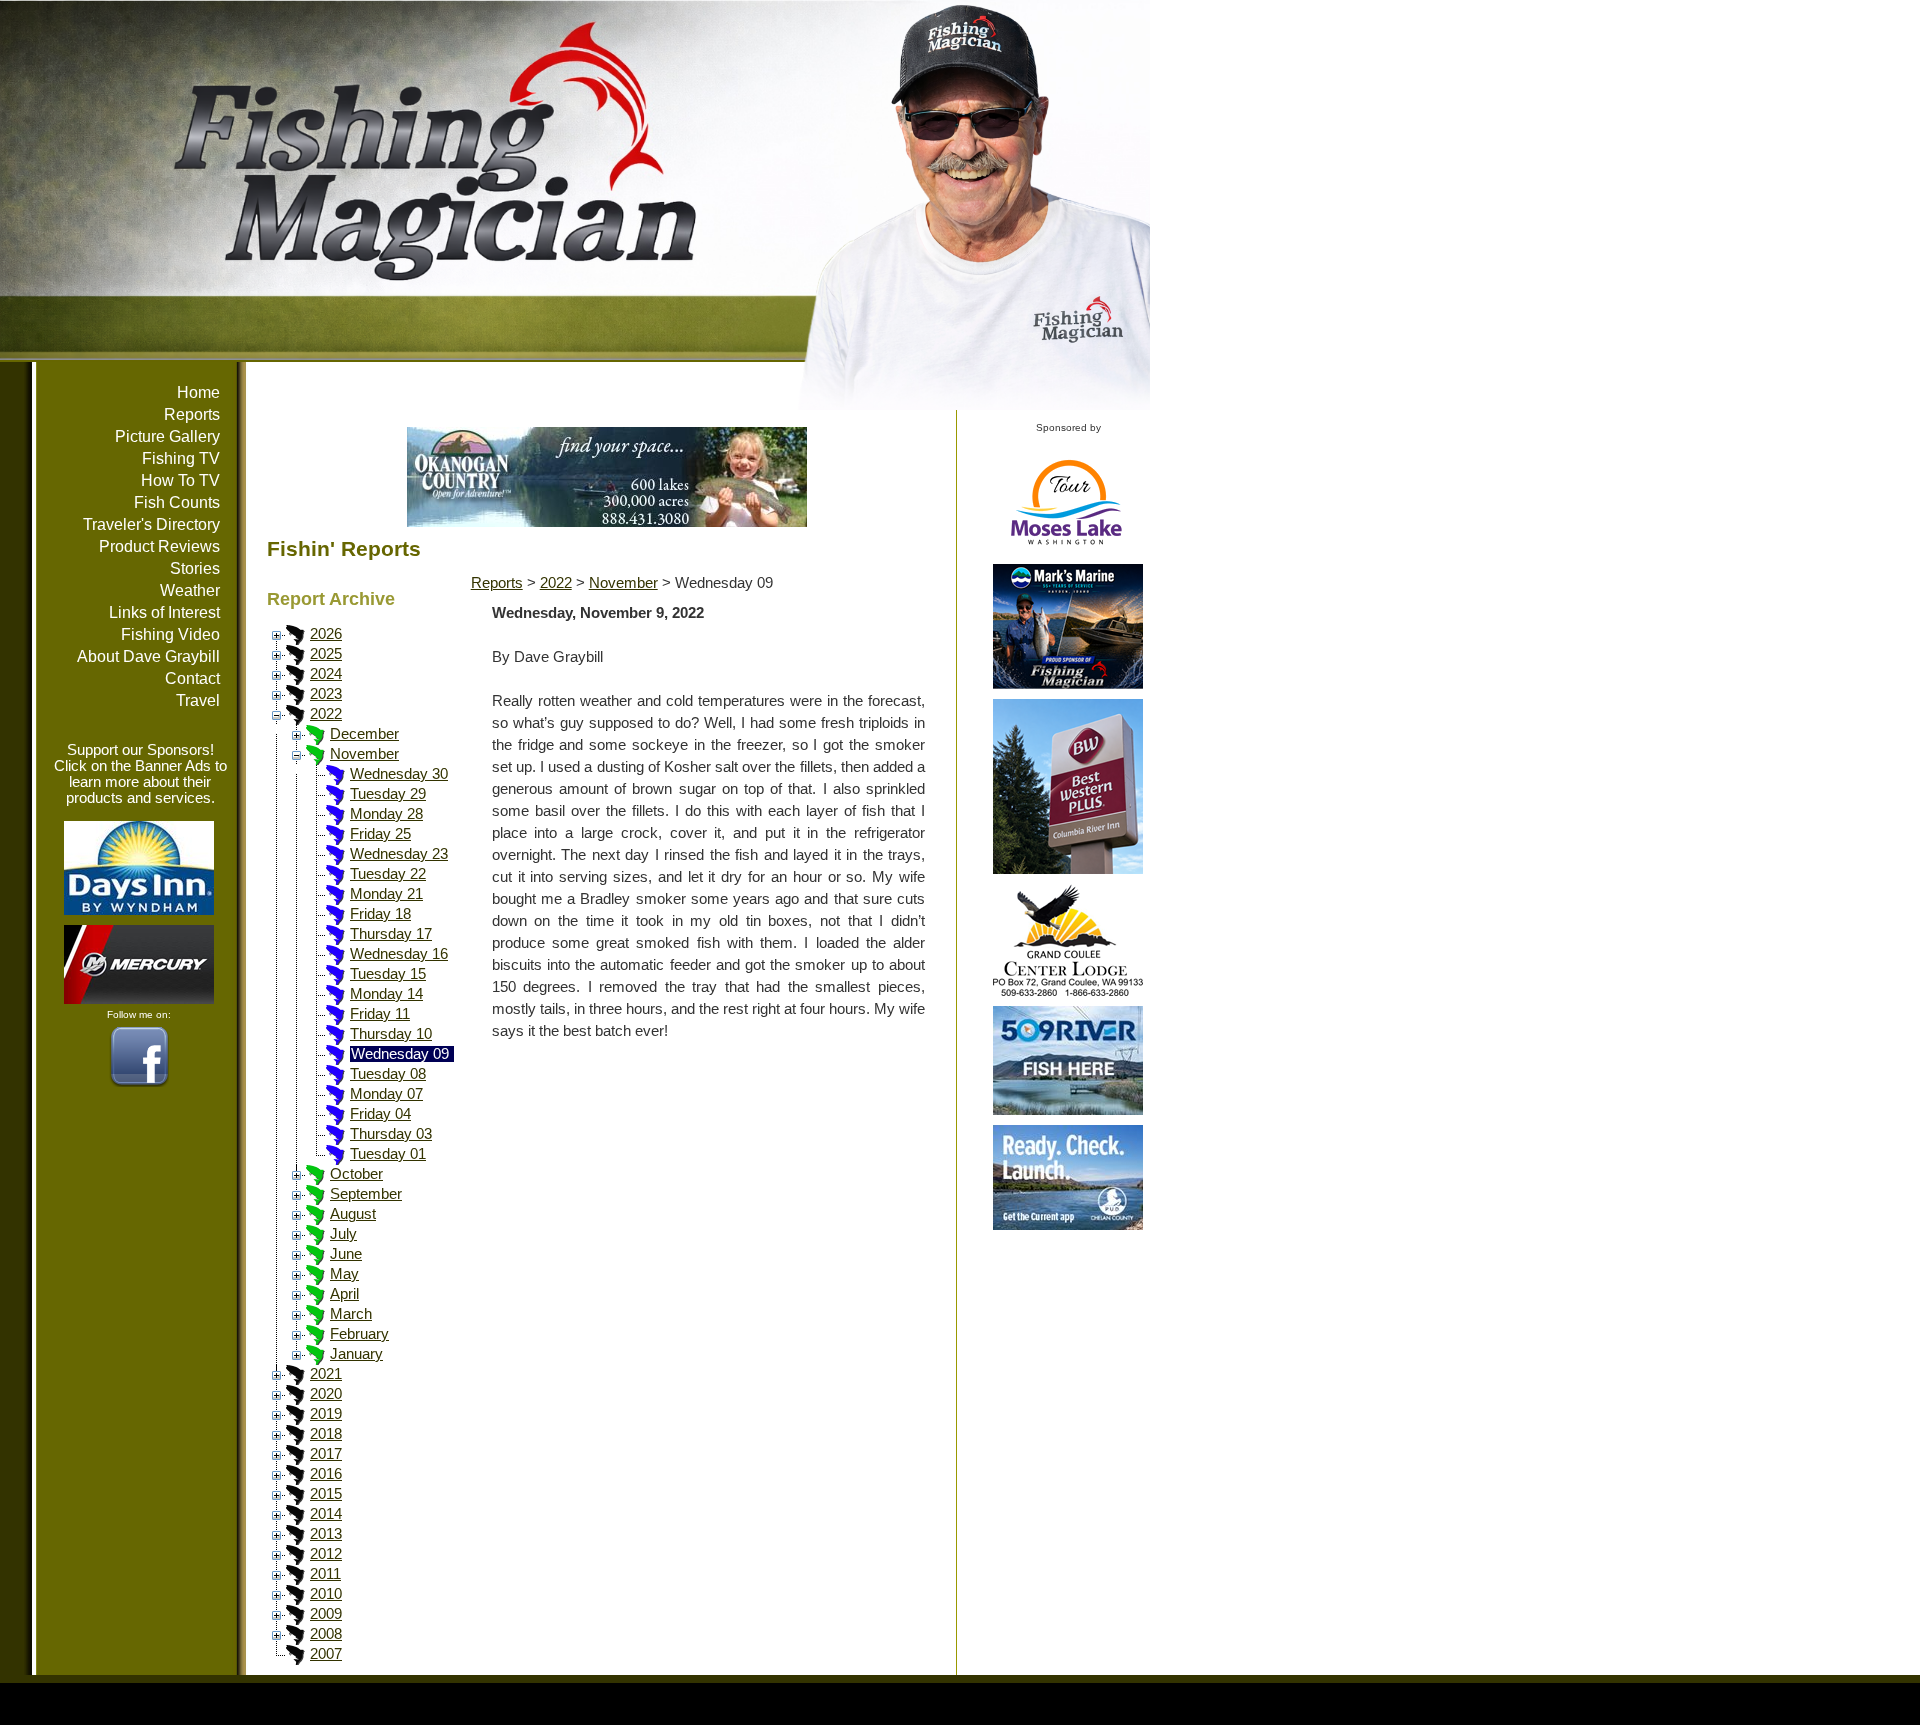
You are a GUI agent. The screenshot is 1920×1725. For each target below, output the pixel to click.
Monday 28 (386, 814)
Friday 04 (380, 1114)
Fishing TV (181, 458)
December (364, 734)
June (346, 1254)
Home (198, 392)
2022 (326, 714)
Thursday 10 (391, 1034)
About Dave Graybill (148, 656)
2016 (326, 1474)
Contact (192, 678)
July (343, 1234)
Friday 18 (380, 914)
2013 (326, 1534)
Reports (192, 414)
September (366, 1194)
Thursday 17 (391, 934)
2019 (326, 1414)
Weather (190, 590)
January (356, 1354)
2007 (326, 1654)
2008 (326, 1634)
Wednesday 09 (400, 1054)
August (353, 1214)
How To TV (180, 480)
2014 (326, 1514)
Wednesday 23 (399, 854)
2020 (326, 1394)
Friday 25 (380, 834)
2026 (326, 634)
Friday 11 (380, 1014)
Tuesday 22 (388, 874)
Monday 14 (386, 994)
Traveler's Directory (151, 524)
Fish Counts (177, 502)
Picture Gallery (167, 436)
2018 (326, 1434)
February (359, 1334)
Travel (198, 700)
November (364, 754)
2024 (326, 674)
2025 (326, 654)
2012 (326, 1554)
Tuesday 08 (388, 1074)
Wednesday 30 (399, 774)
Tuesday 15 (388, 974)
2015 (326, 1494)
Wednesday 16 (399, 954)
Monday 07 (386, 1094)
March (351, 1314)
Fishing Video (170, 634)
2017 (326, 1454)
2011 (325, 1574)
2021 (326, 1374)
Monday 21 (386, 894)
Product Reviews (159, 546)
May (344, 1274)
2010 (326, 1594)
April (344, 1294)
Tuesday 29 (388, 794)
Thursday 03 (391, 1134)
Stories (195, 568)
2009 (326, 1614)
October (356, 1174)
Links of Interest (164, 612)
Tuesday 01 (388, 1154)
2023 (326, 694)
